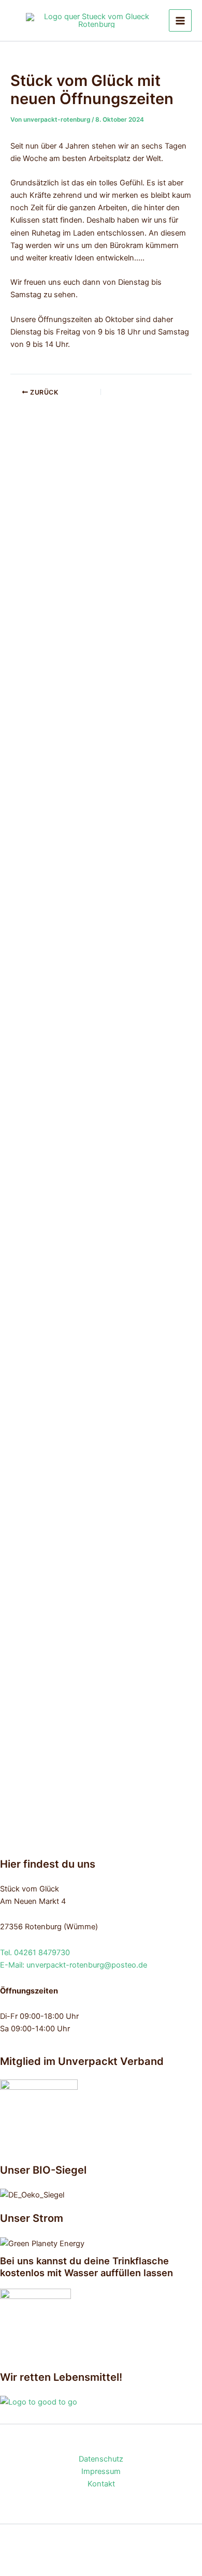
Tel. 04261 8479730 (35, 1953)
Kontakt (101, 2484)
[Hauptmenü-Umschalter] (180, 21)
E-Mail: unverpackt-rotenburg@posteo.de (74, 1965)
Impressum (101, 2471)
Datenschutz (101, 2459)
